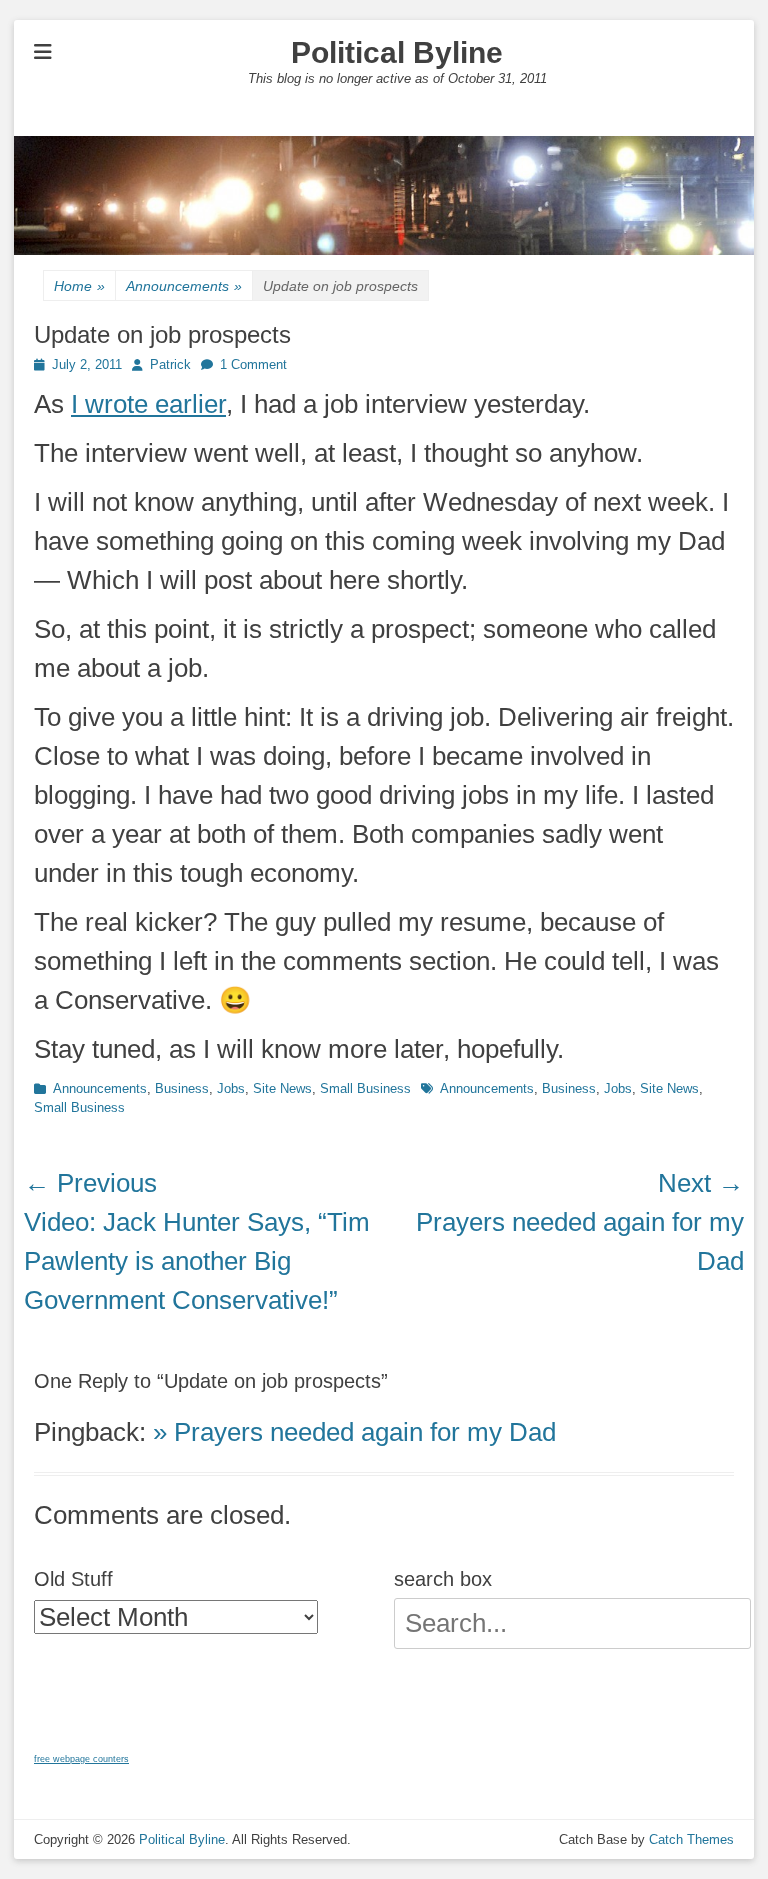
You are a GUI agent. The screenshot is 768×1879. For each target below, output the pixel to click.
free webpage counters (81, 1759)
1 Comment (253, 364)
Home (79, 286)
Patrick (170, 364)
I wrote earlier (148, 404)
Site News (282, 1088)
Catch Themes (691, 1839)
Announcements (184, 286)
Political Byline (397, 52)
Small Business (365, 1088)
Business (182, 1088)
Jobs (231, 1088)
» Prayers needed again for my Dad (354, 1432)
